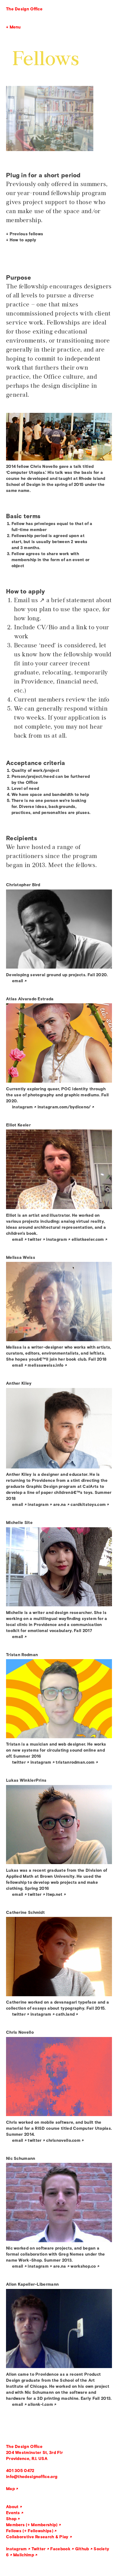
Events (13, 2513)
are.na (60, 1504)
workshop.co (83, 2266)
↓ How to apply (21, 240)
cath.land (65, 2014)
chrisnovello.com (63, 2140)
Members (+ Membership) (32, 2525)
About (12, 2507)
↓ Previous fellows (25, 234)
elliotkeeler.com (88, 1239)
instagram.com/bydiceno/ (64, 1107)
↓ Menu (13, 27)
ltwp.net (54, 1894)
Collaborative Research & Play (37, 2537)
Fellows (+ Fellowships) (30, 2531)
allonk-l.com (40, 2404)
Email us (26, 600)
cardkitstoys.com (88, 1504)
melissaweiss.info (46, 1365)
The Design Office (24, 9)
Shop (11, 2519)
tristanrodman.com (75, 1762)
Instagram (16, 2549)
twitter (35, 1239)
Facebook (60, 2549)
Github (82, 2549)
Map (10, 2489)
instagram (23, 1107)
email (18, 981)
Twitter (39, 2549)
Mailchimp (24, 2555)
